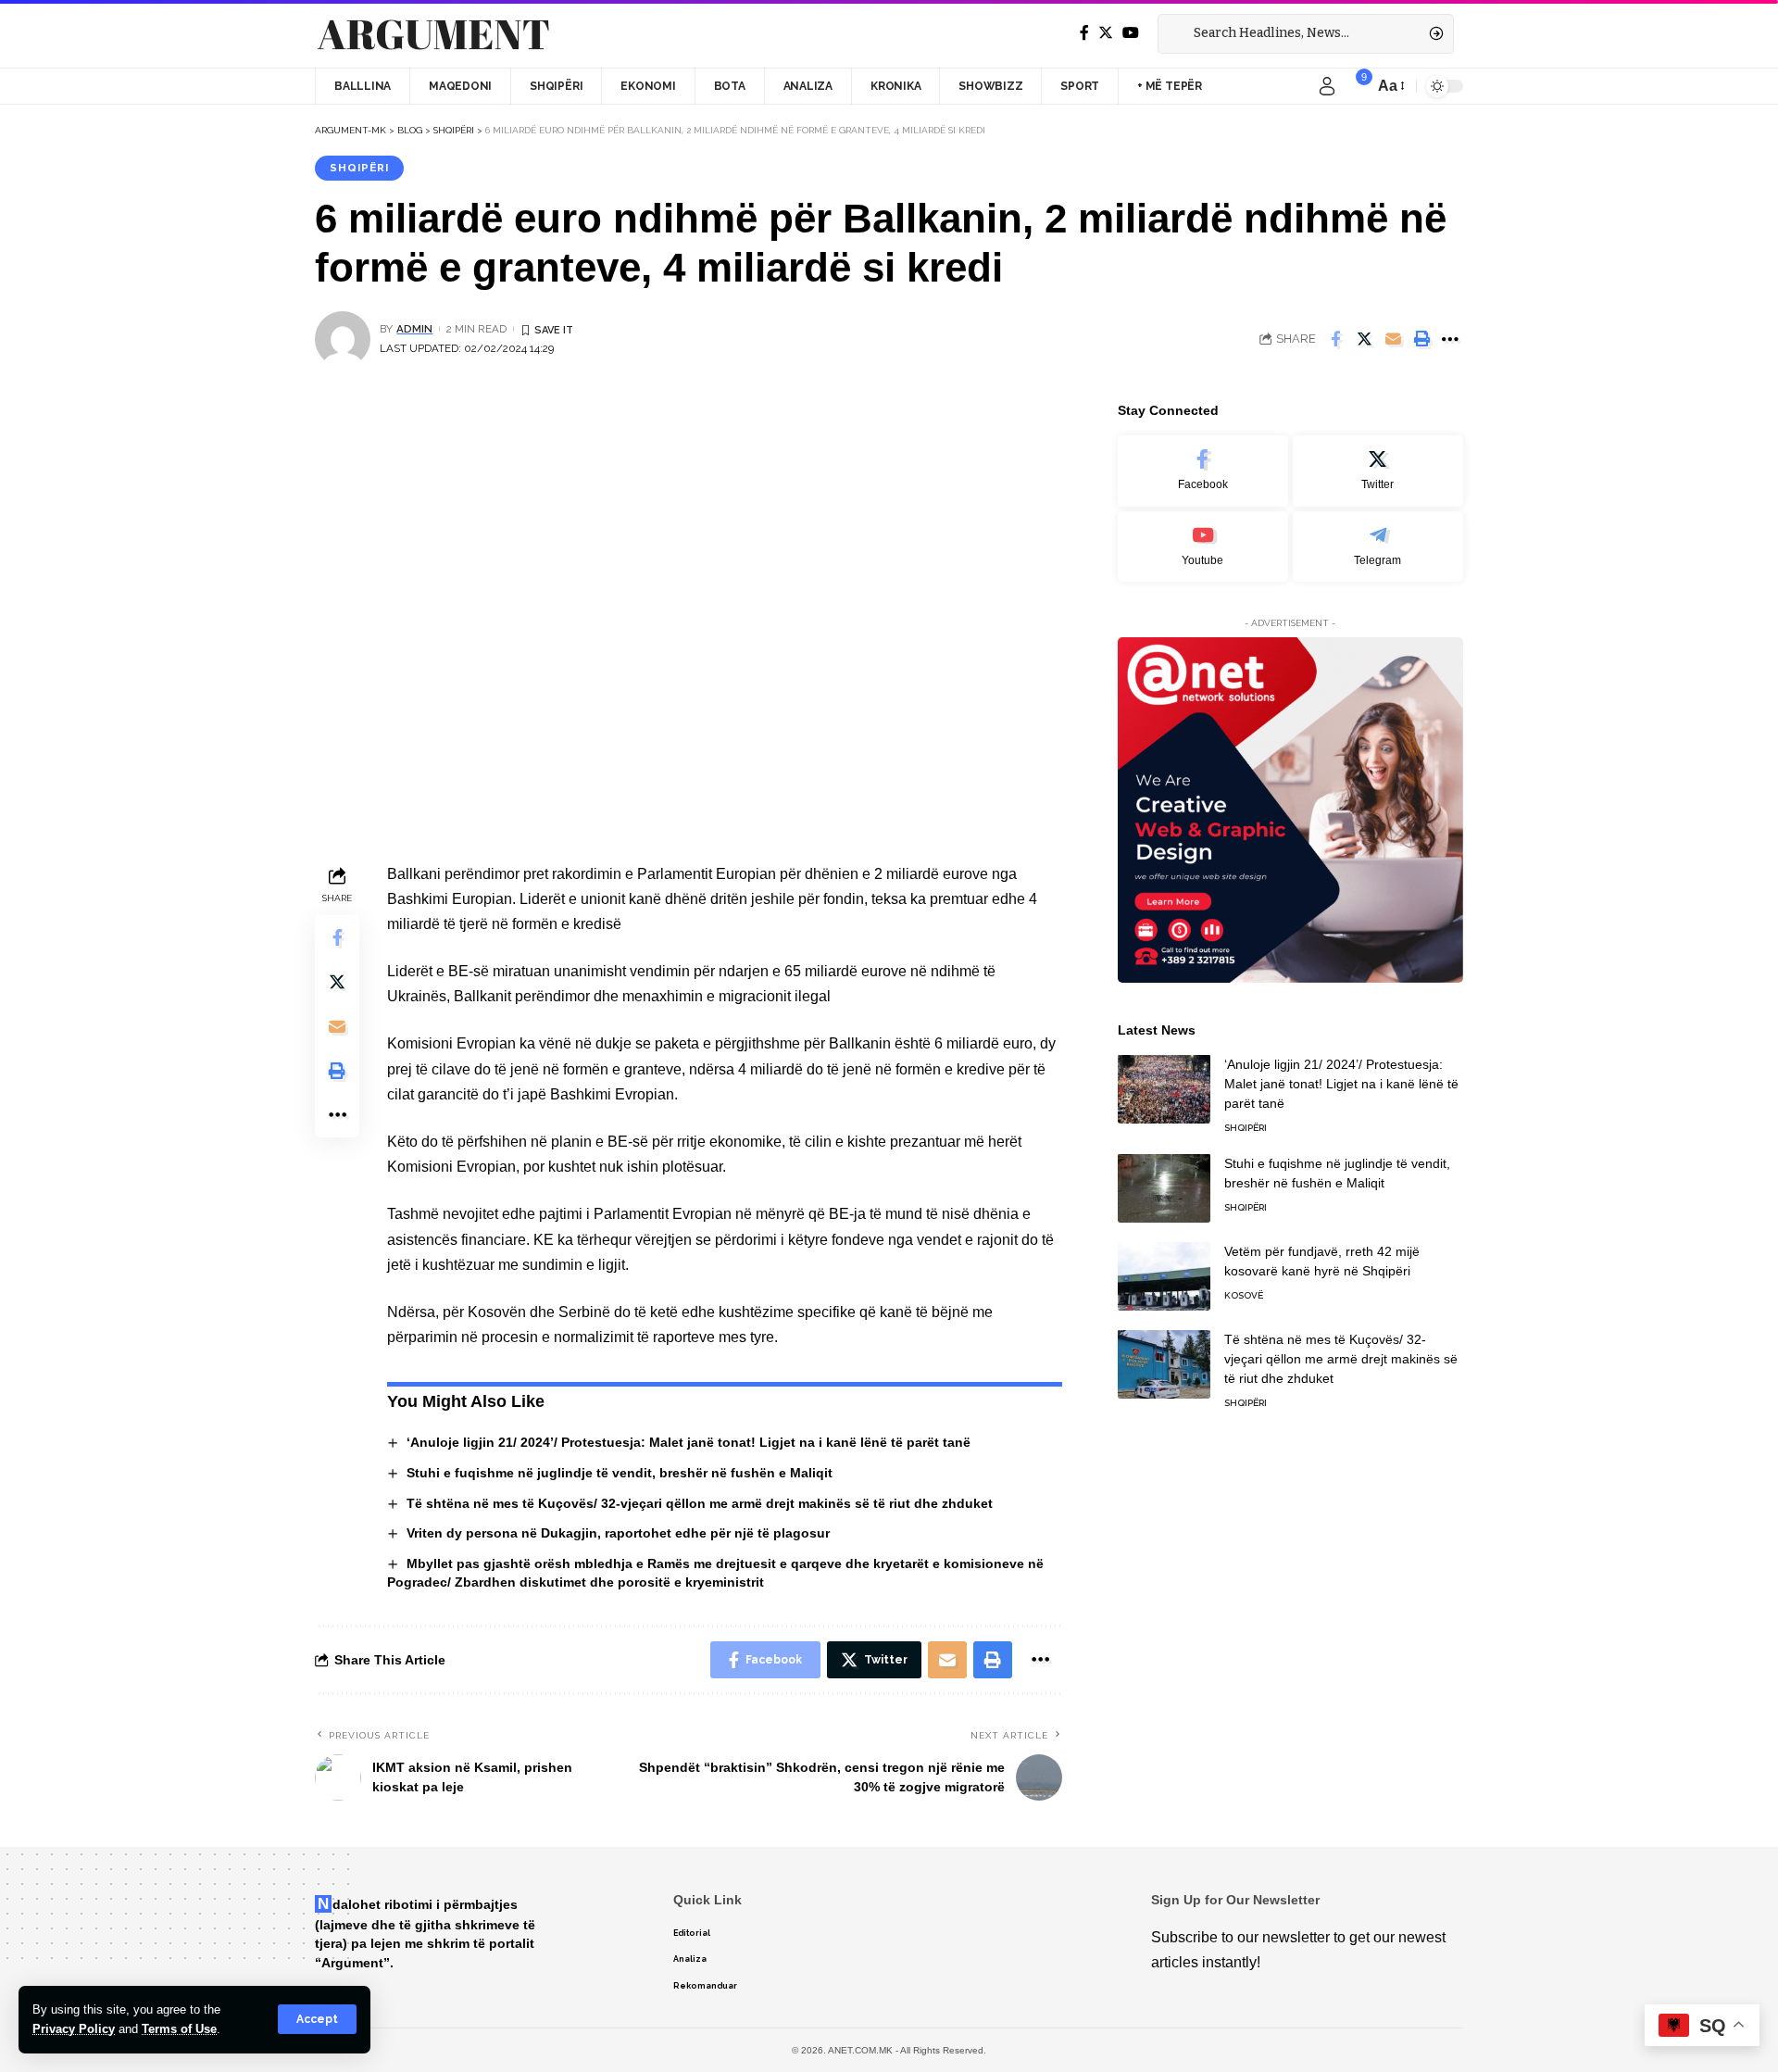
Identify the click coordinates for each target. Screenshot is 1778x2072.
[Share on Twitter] (1364, 339)
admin (414, 329)
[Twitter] (1106, 33)
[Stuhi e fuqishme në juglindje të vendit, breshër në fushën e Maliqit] (1164, 1188)
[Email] (1393, 339)
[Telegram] (1378, 546)
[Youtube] (1203, 546)
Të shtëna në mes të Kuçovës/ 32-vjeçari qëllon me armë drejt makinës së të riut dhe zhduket (700, 1503)
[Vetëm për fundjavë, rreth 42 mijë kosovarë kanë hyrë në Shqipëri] (1164, 1276)
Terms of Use (179, 2029)
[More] (1450, 339)
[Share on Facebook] (1335, 339)
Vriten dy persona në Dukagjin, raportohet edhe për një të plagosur (618, 1533)
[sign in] (1327, 86)
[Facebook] (1084, 33)
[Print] (1421, 339)
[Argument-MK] (433, 34)
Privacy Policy (74, 2029)
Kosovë (1244, 1294)
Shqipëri (359, 168)
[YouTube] (1131, 33)
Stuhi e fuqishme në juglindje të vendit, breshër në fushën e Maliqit (620, 1473)
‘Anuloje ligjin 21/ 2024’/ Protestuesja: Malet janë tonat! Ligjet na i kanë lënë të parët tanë (689, 1442)
